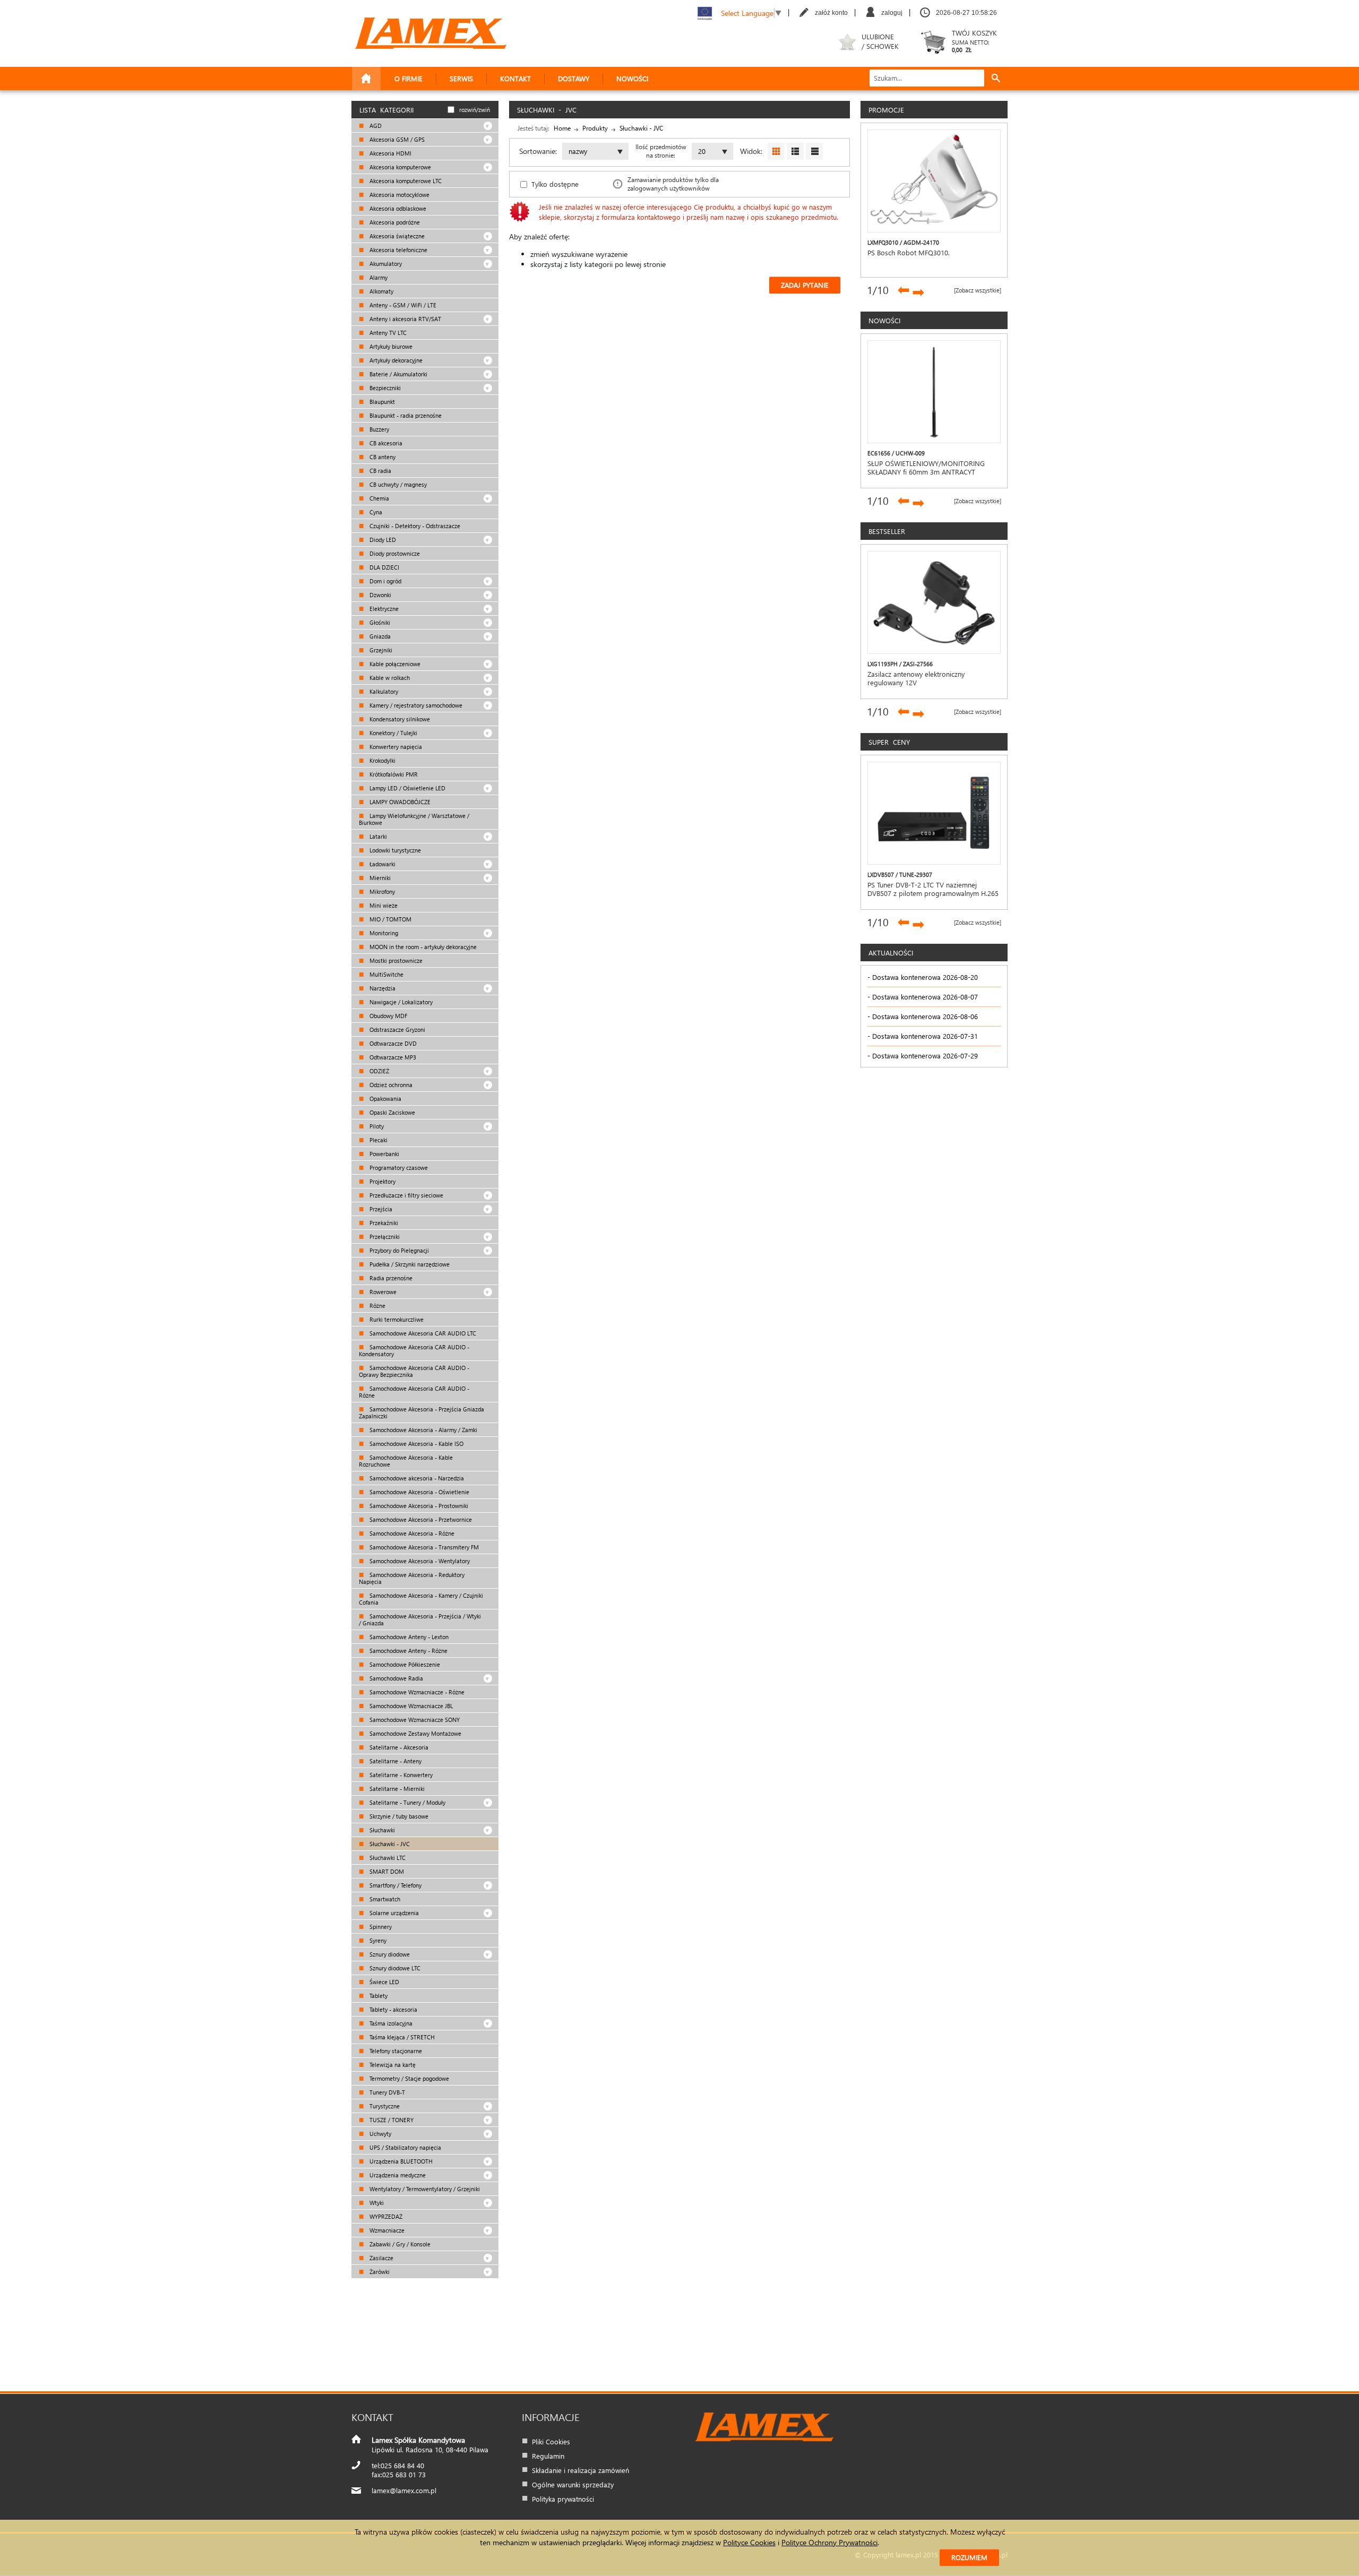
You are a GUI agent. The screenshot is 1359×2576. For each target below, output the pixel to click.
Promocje (886, 110)
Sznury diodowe (389, 1954)
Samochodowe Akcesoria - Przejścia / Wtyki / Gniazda (420, 1619)
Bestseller (887, 531)
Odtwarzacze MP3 (392, 1057)
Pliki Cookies (551, 2441)
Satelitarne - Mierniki (396, 1789)
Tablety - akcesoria (393, 2009)
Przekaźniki (383, 1223)
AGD (375, 126)
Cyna (375, 512)
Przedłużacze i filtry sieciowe (406, 1195)
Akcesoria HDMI (390, 153)
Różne (377, 1306)
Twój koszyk (974, 41)
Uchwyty (380, 2134)
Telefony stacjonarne (395, 2051)
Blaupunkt (381, 402)
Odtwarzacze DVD (392, 1043)
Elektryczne (383, 609)
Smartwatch (384, 1899)
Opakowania (385, 1099)
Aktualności (891, 953)
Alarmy (378, 277)
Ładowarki (382, 864)
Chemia (379, 498)
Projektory (382, 1181)
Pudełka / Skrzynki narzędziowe (409, 1264)
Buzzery (379, 429)
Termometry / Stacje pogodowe (408, 2078)
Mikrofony (381, 891)
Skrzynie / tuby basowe (398, 1816)
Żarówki (379, 2272)
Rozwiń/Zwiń (475, 110)
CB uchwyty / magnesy (397, 484)
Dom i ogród (385, 581)
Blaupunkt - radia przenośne (405, 415)
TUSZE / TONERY (391, 2120)
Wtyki (376, 2203)
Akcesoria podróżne (394, 222)
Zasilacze (381, 2258)
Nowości (632, 78)
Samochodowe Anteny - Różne (408, 1651)
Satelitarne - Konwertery (400, 1775)
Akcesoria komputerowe (399, 167)
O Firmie (408, 78)
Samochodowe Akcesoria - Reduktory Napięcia (412, 1578)
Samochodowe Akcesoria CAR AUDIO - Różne (414, 1392)
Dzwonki (380, 595)
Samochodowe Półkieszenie (404, 1664)
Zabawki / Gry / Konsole (399, 2244)
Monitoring (383, 933)
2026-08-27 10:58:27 (966, 13)
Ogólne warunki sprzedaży (573, 2484)
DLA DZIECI (384, 567)
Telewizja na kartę (392, 2065)
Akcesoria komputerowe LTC (405, 181)
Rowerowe (382, 1292)
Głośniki (379, 622)
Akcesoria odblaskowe (397, 208)
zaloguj (892, 13)
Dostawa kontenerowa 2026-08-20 (925, 977)
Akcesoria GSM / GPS (396, 139)
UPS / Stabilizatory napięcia (405, 2147)
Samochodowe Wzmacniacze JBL (410, 1706)
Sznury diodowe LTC (394, 1968)
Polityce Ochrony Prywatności (829, 2542)
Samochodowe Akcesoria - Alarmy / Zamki (423, 1430)
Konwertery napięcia (395, 747)
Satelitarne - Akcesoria (398, 1747)
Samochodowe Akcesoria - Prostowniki (418, 1506)
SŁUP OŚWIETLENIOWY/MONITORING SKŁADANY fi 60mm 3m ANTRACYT (926, 468)
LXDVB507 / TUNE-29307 (900, 875)
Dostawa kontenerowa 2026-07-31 (925, 1036)
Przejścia (380, 1209)
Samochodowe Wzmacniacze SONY (414, 1720)
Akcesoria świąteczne (396, 236)
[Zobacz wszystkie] (978, 290)
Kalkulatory (383, 691)
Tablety (378, 1996)
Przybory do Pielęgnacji (398, 1250)
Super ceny (889, 742)
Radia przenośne (390, 1278)
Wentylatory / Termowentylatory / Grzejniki (424, 2189)
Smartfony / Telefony (395, 1885)
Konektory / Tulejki (393, 733)
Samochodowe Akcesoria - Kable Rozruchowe (406, 1461)
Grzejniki (380, 650)
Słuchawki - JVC (389, 1844)
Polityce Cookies (749, 2542)
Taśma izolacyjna (390, 2023)
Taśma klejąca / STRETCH (401, 2037)
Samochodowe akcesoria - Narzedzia (416, 1478)
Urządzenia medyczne (397, 2175)
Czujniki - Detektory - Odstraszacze (414, 526)
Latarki (377, 836)
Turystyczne (384, 2106)
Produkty (595, 128)
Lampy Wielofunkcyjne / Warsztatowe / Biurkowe (414, 819)
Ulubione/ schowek (880, 41)
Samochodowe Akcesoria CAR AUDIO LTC (422, 1333)
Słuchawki (381, 1830)
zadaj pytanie (805, 285)
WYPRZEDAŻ (385, 2216)
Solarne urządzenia (393, 1913)
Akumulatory (385, 264)
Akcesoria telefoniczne (398, 250)
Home (562, 128)
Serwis (461, 78)
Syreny (377, 1940)
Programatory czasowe (398, 1168)
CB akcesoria (385, 443)
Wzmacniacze (386, 2230)
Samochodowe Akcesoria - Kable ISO (416, 1444)
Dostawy (574, 78)
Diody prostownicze (394, 553)
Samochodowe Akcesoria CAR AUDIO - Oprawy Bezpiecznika (414, 1371)
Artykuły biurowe (390, 346)
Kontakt (515, 78)
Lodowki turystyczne (394, 850)
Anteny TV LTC (387, 333)
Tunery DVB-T (386, 2092)
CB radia (380, 471)
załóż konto (831, 13)
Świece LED (384, 1982)
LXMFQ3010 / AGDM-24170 (903, 242)
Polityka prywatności (563, 2499)
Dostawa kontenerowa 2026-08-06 (925, 1016)
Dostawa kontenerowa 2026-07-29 (925, 1056)
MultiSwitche (386, 974)
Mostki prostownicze (395, 960)
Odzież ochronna (390, 1085)
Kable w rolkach (389, 678)
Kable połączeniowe (394, 664)
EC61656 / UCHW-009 (896, 453)
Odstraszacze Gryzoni (397, 1029)
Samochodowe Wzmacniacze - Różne (416, 1692)
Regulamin (548, 2456)
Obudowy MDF (388, 1016)
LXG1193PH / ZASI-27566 (900, 664)
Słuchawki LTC (387, 1858)
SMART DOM (386, 1871)
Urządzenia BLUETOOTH (400, 2161)
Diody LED (382, 540)
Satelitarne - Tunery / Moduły (407, 1802)
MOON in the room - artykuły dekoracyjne (422, 947)
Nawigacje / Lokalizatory (400, 1002)
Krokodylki (382, 760)
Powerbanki (384, 1154)
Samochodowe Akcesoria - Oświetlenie (419, 1492)
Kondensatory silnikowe (399, 719)
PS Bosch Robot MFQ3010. (909, 253)
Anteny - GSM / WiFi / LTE (402, 305)
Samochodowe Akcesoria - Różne (411, 1533)
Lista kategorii (386, 110)
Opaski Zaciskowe (392, 1112)
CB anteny (382, 457)
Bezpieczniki (384, 388)
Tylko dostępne (555, 184)
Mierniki (379, 878)
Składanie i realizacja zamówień (580, 2470)
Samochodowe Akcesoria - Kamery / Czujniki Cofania (421, 1599)
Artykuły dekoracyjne (395, 360)
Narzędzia (382, 988)
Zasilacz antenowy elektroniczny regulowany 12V (916, 678)
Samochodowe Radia (395, 1678)
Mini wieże (383, 905)
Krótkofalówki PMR (393, 774)
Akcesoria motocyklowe (399, 195)
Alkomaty (381, 291)
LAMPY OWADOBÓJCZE (399, 802)
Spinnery (380, 1927)
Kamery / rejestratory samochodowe (415, 705)
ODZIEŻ (379, 1071)
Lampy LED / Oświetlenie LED (407, 788)
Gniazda (379, 636)
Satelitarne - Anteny (395, 1761)
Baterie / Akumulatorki (398, 374)
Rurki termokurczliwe (396, 1319)
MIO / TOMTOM (390, 919)
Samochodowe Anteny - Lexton (408, 1637)
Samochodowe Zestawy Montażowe (415, 1733)
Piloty (376, 1126)
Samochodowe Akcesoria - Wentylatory (419, 1561)
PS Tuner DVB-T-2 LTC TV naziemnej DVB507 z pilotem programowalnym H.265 (933, 889)
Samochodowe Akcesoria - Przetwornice (420, 1519)
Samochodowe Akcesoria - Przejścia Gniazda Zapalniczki (422, 1412)
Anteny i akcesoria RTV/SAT (405, 319)
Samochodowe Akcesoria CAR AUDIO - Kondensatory (414, 1350)
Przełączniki (384, 1237)
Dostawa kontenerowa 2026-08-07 (925, 997)
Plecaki (378, 1140)
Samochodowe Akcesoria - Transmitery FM (423, 1547)
